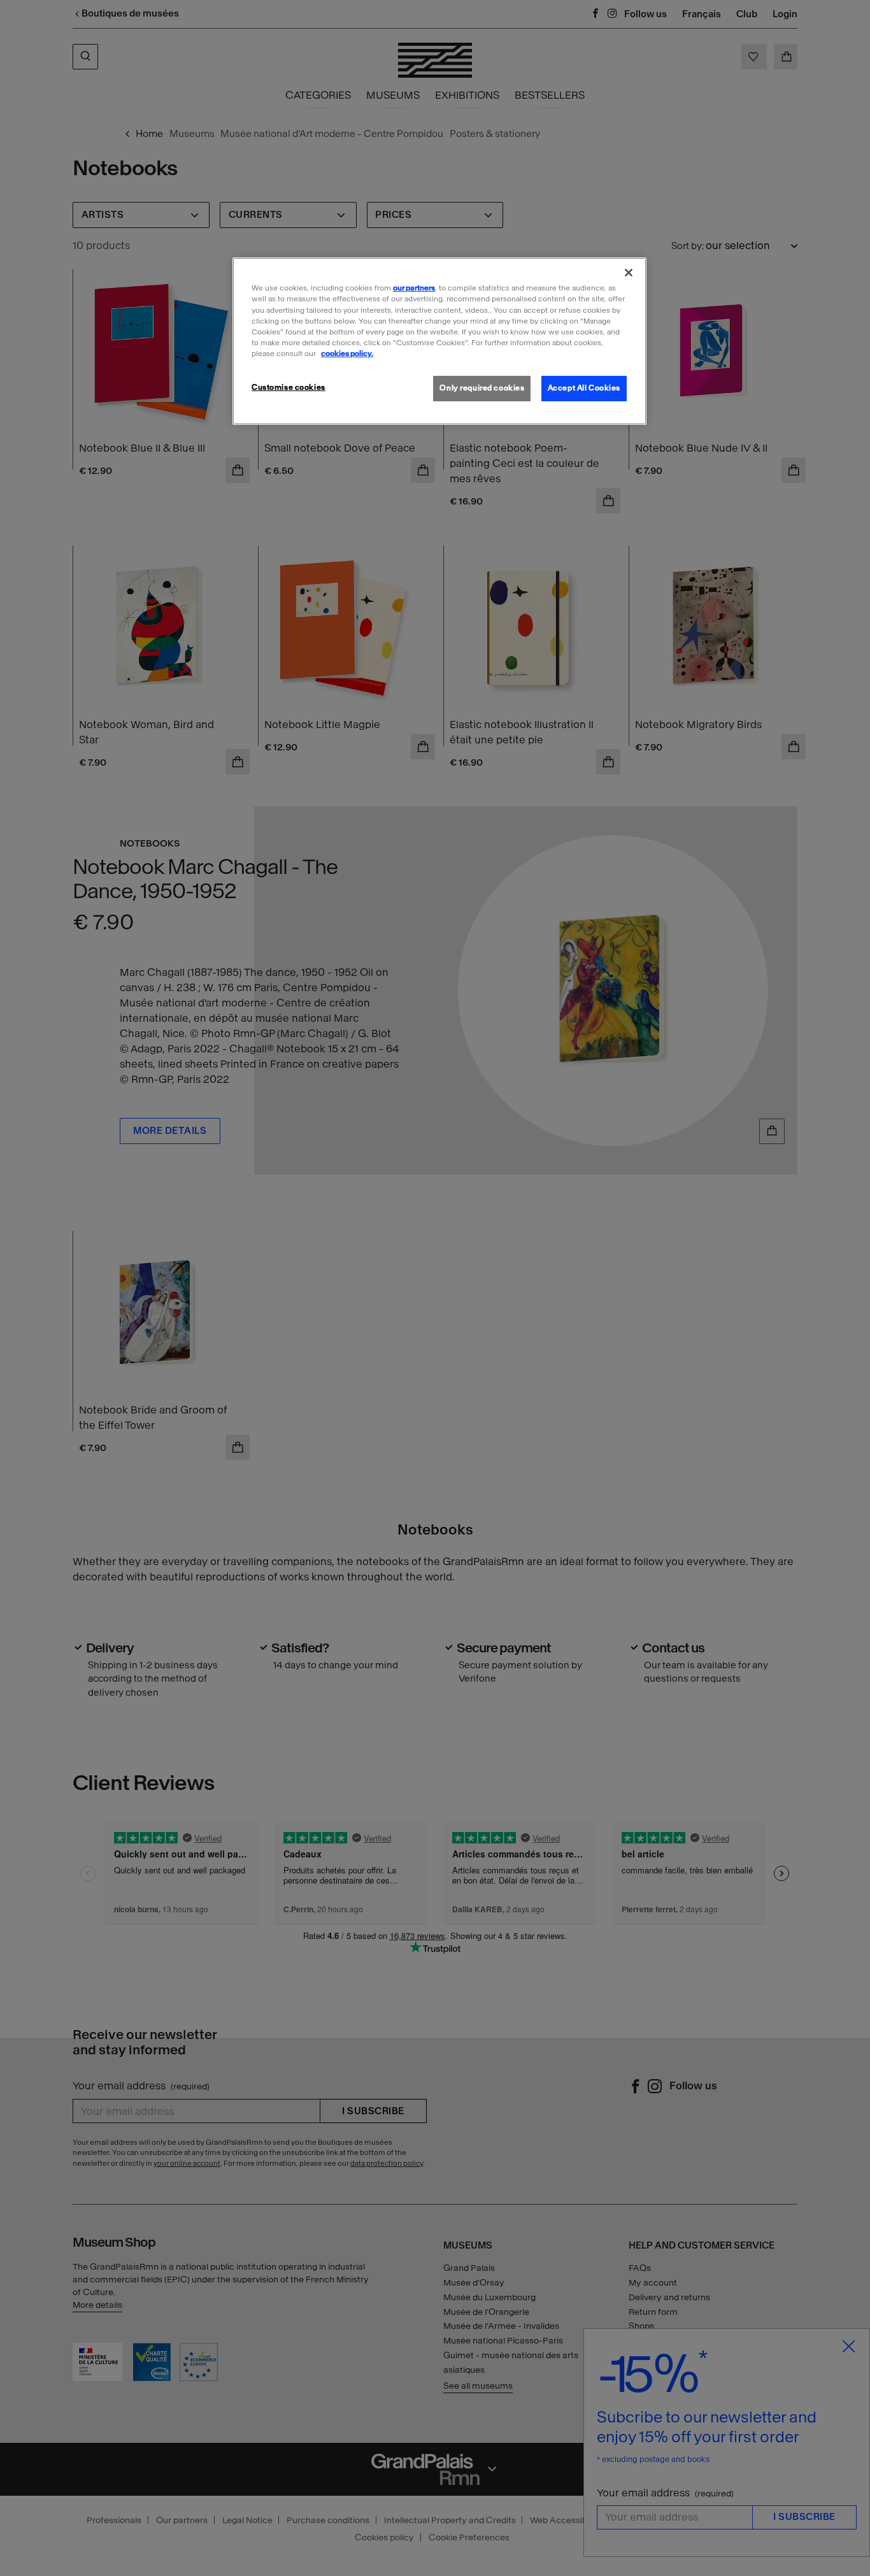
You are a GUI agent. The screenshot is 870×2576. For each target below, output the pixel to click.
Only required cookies (482, 388)
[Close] (629, 273)
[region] (439, 341)
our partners (414, 288)
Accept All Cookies (584, 388)
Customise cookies (289, 387)
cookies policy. (347, 354)
